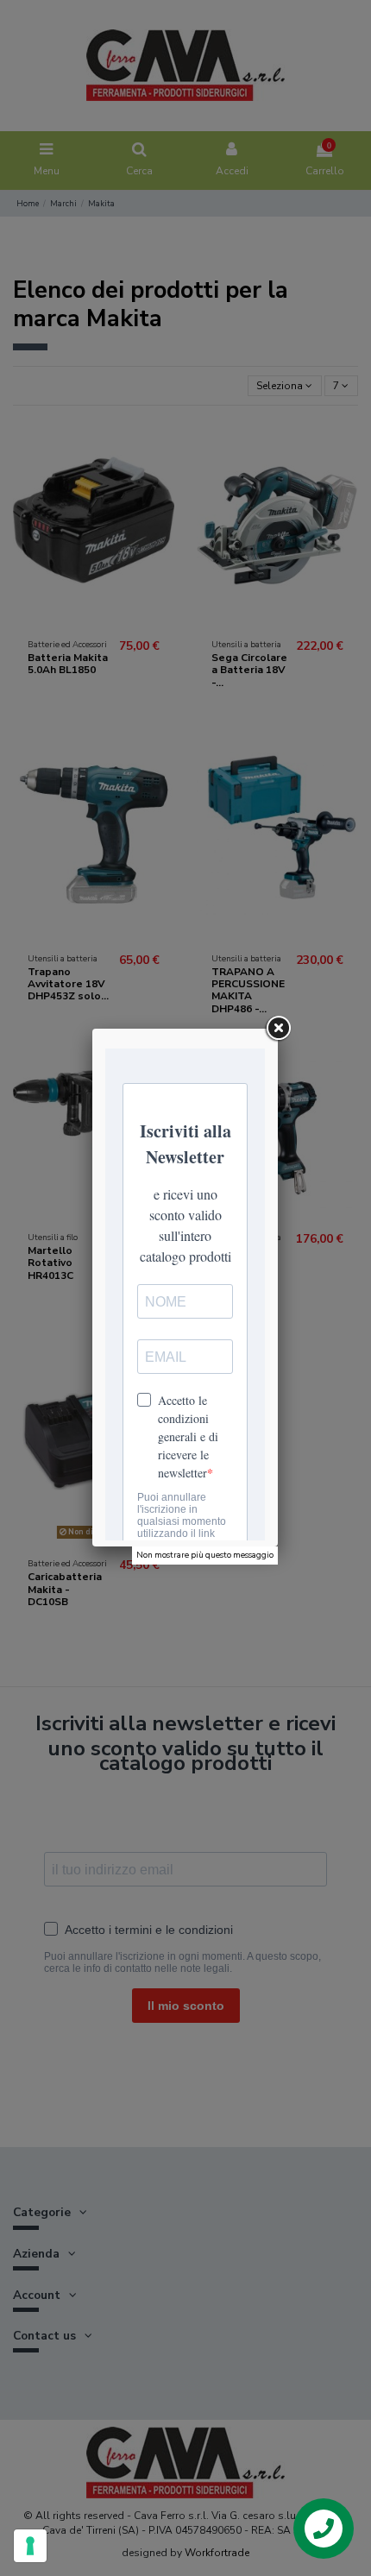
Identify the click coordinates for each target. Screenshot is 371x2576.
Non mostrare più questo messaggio (205, 1555)
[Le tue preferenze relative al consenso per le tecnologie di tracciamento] (30, 2546)
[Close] (278, 1029)
